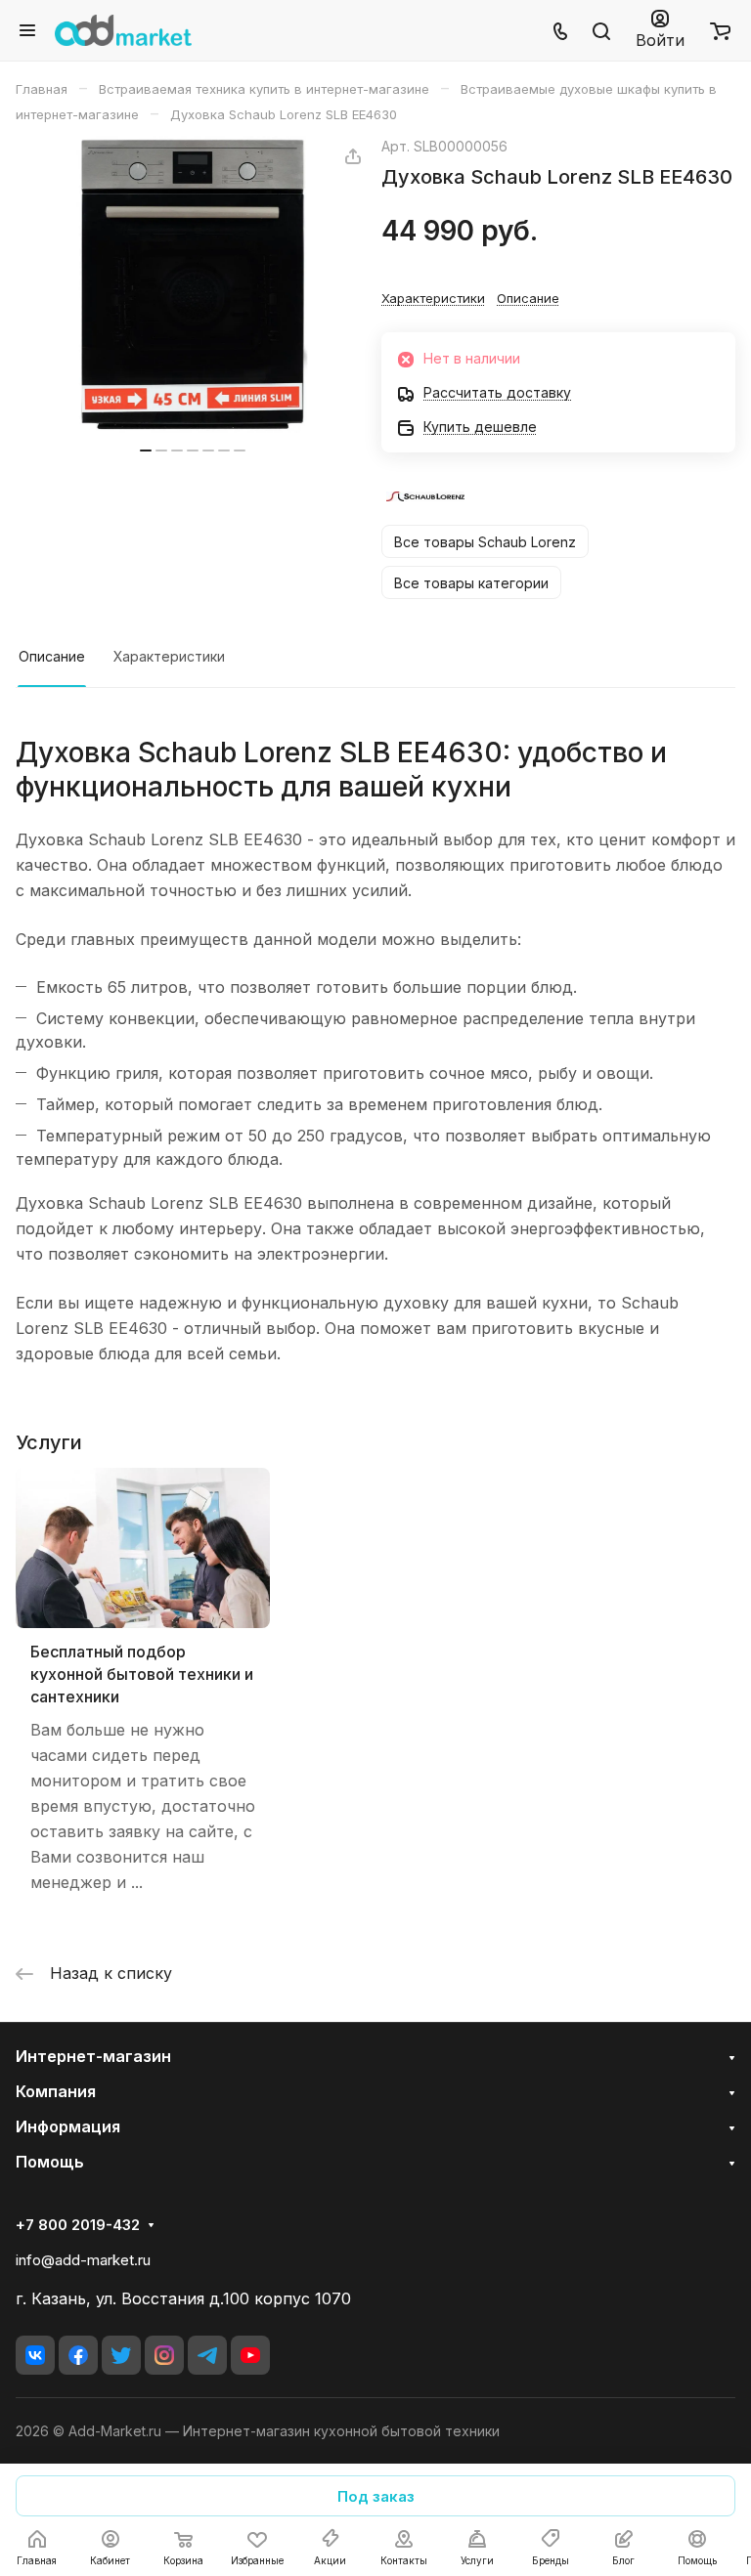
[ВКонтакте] (35, 2355)
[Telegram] (207, 2355)
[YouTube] (250, 2355)
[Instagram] (164, 2355)
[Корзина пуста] (720, 30)
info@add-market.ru (83, 2260)
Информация (68, 2126)
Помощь (50, 2162)
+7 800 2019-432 (78, 2225)
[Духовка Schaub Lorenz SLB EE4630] (193, 284)
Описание (52, 656)
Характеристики (169, 656)
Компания (56, 2091)
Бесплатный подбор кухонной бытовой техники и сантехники (142, 1674)
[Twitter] (121, 2355)
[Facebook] (78, 2355)
